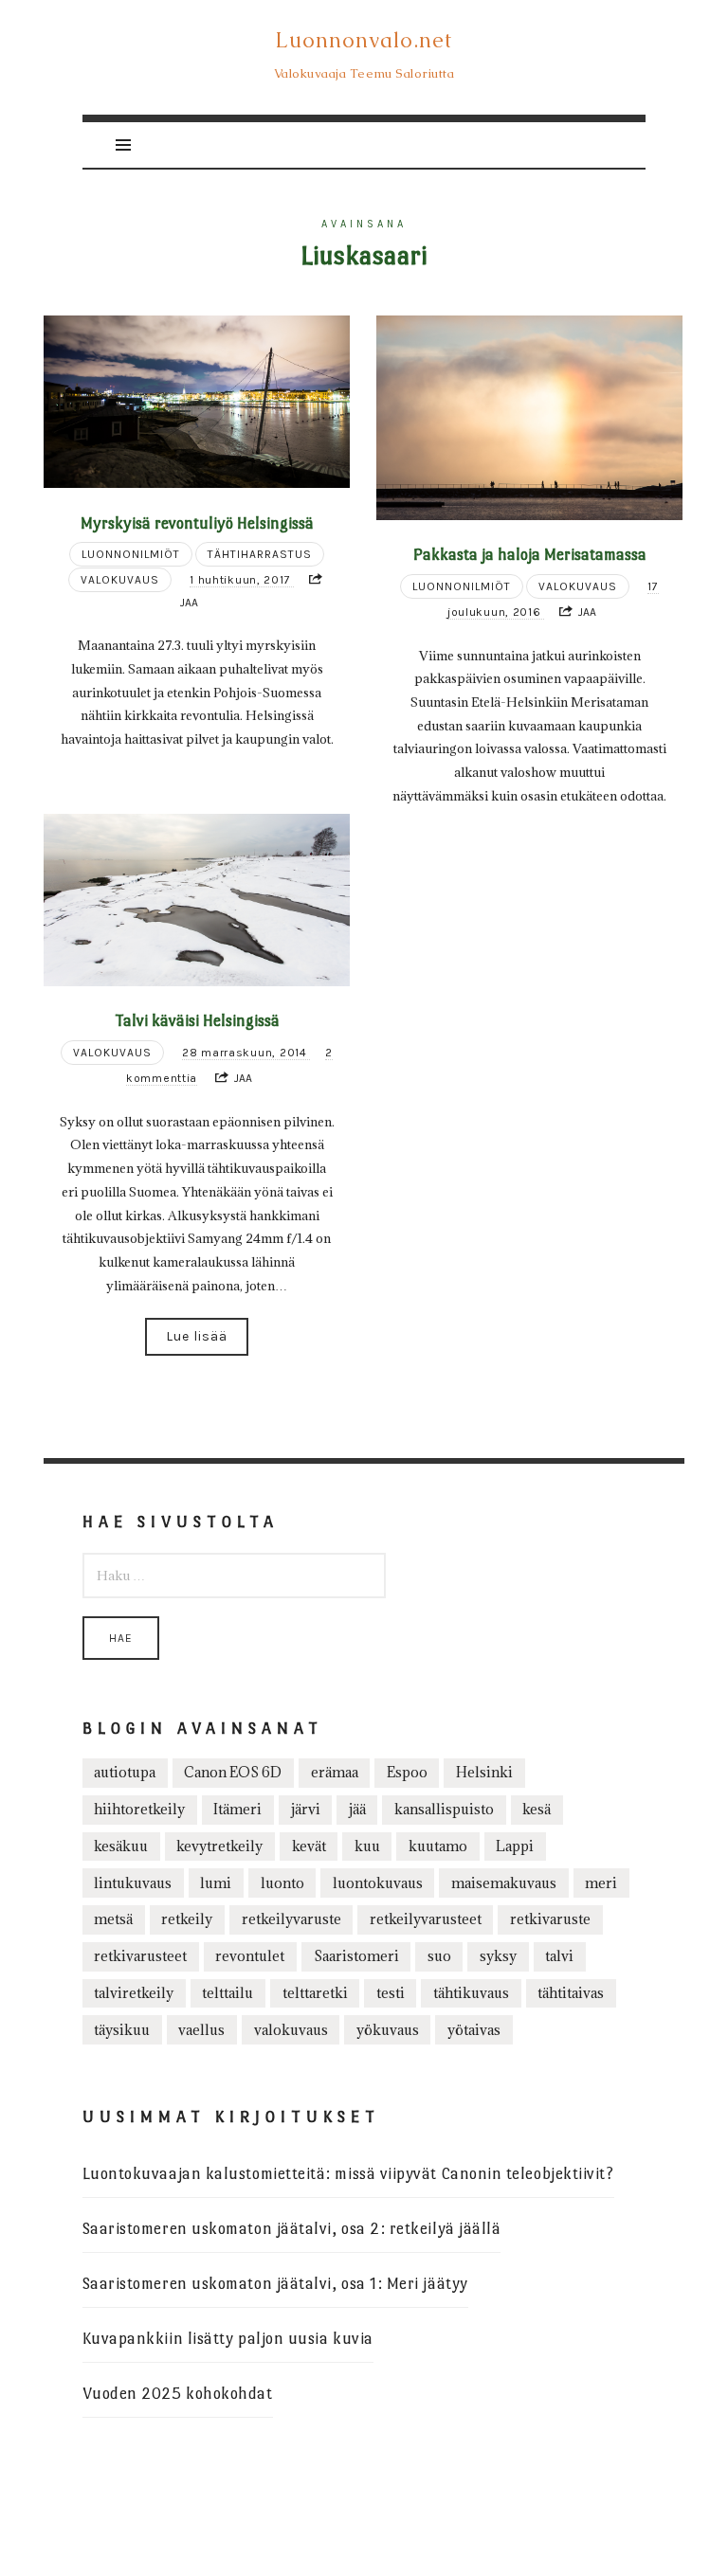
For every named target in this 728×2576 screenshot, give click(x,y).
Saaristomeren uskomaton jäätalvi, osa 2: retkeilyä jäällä (292, 2229)
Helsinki (484, 1772)
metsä (113, 1919)
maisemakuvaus (504, 1883)
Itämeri (237, 1809)
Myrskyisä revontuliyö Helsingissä (197, 523)
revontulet (250, 1956)
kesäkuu (121, 1846)
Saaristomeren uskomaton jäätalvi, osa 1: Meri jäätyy (275, 2284)
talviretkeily (134, 1993)
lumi (216, 1883)
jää (357, 1809)
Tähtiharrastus (260, 554)
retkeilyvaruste (291, 1919)
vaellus (201, 2030)
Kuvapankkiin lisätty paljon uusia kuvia (228, 2339)
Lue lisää (197, 1336)
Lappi (515, 1846)
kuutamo (438, 1846)
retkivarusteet (140, 1956)
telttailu (227, 1993)
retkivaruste (550, 1919)
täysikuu (122, 2030)
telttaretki (315, 1993)
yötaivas (474, 2030)
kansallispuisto (444, 1809)
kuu (367, 1846)
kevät (309, 1846)
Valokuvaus (120, 580)
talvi (559, 1956)
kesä (537, 1809)
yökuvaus (388, 2030)
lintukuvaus (133, 1883)
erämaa (335, 1772)
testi (391, 1993)
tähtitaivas (571, 1993)
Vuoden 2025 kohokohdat (178, 2394)
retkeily (187, 1919)
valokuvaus (291, 2030)
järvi (306, 1809)
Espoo (407, 1772)
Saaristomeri (356, 1956)
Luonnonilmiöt (131, 554)
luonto (282, 1883)
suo (439, 1956)
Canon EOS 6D (233, 1772)
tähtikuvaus (471, 1993)
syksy (498, 1956)
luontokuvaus (378, 1883)
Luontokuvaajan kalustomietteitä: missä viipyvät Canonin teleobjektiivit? (348, 2174)
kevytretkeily (219, 1846)
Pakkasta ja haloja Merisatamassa (530, 554)
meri (601, 1883)
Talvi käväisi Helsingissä (197, 1020)
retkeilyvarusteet (426, 1919)
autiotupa (125, 1772)
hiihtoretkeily (139, 1809)
